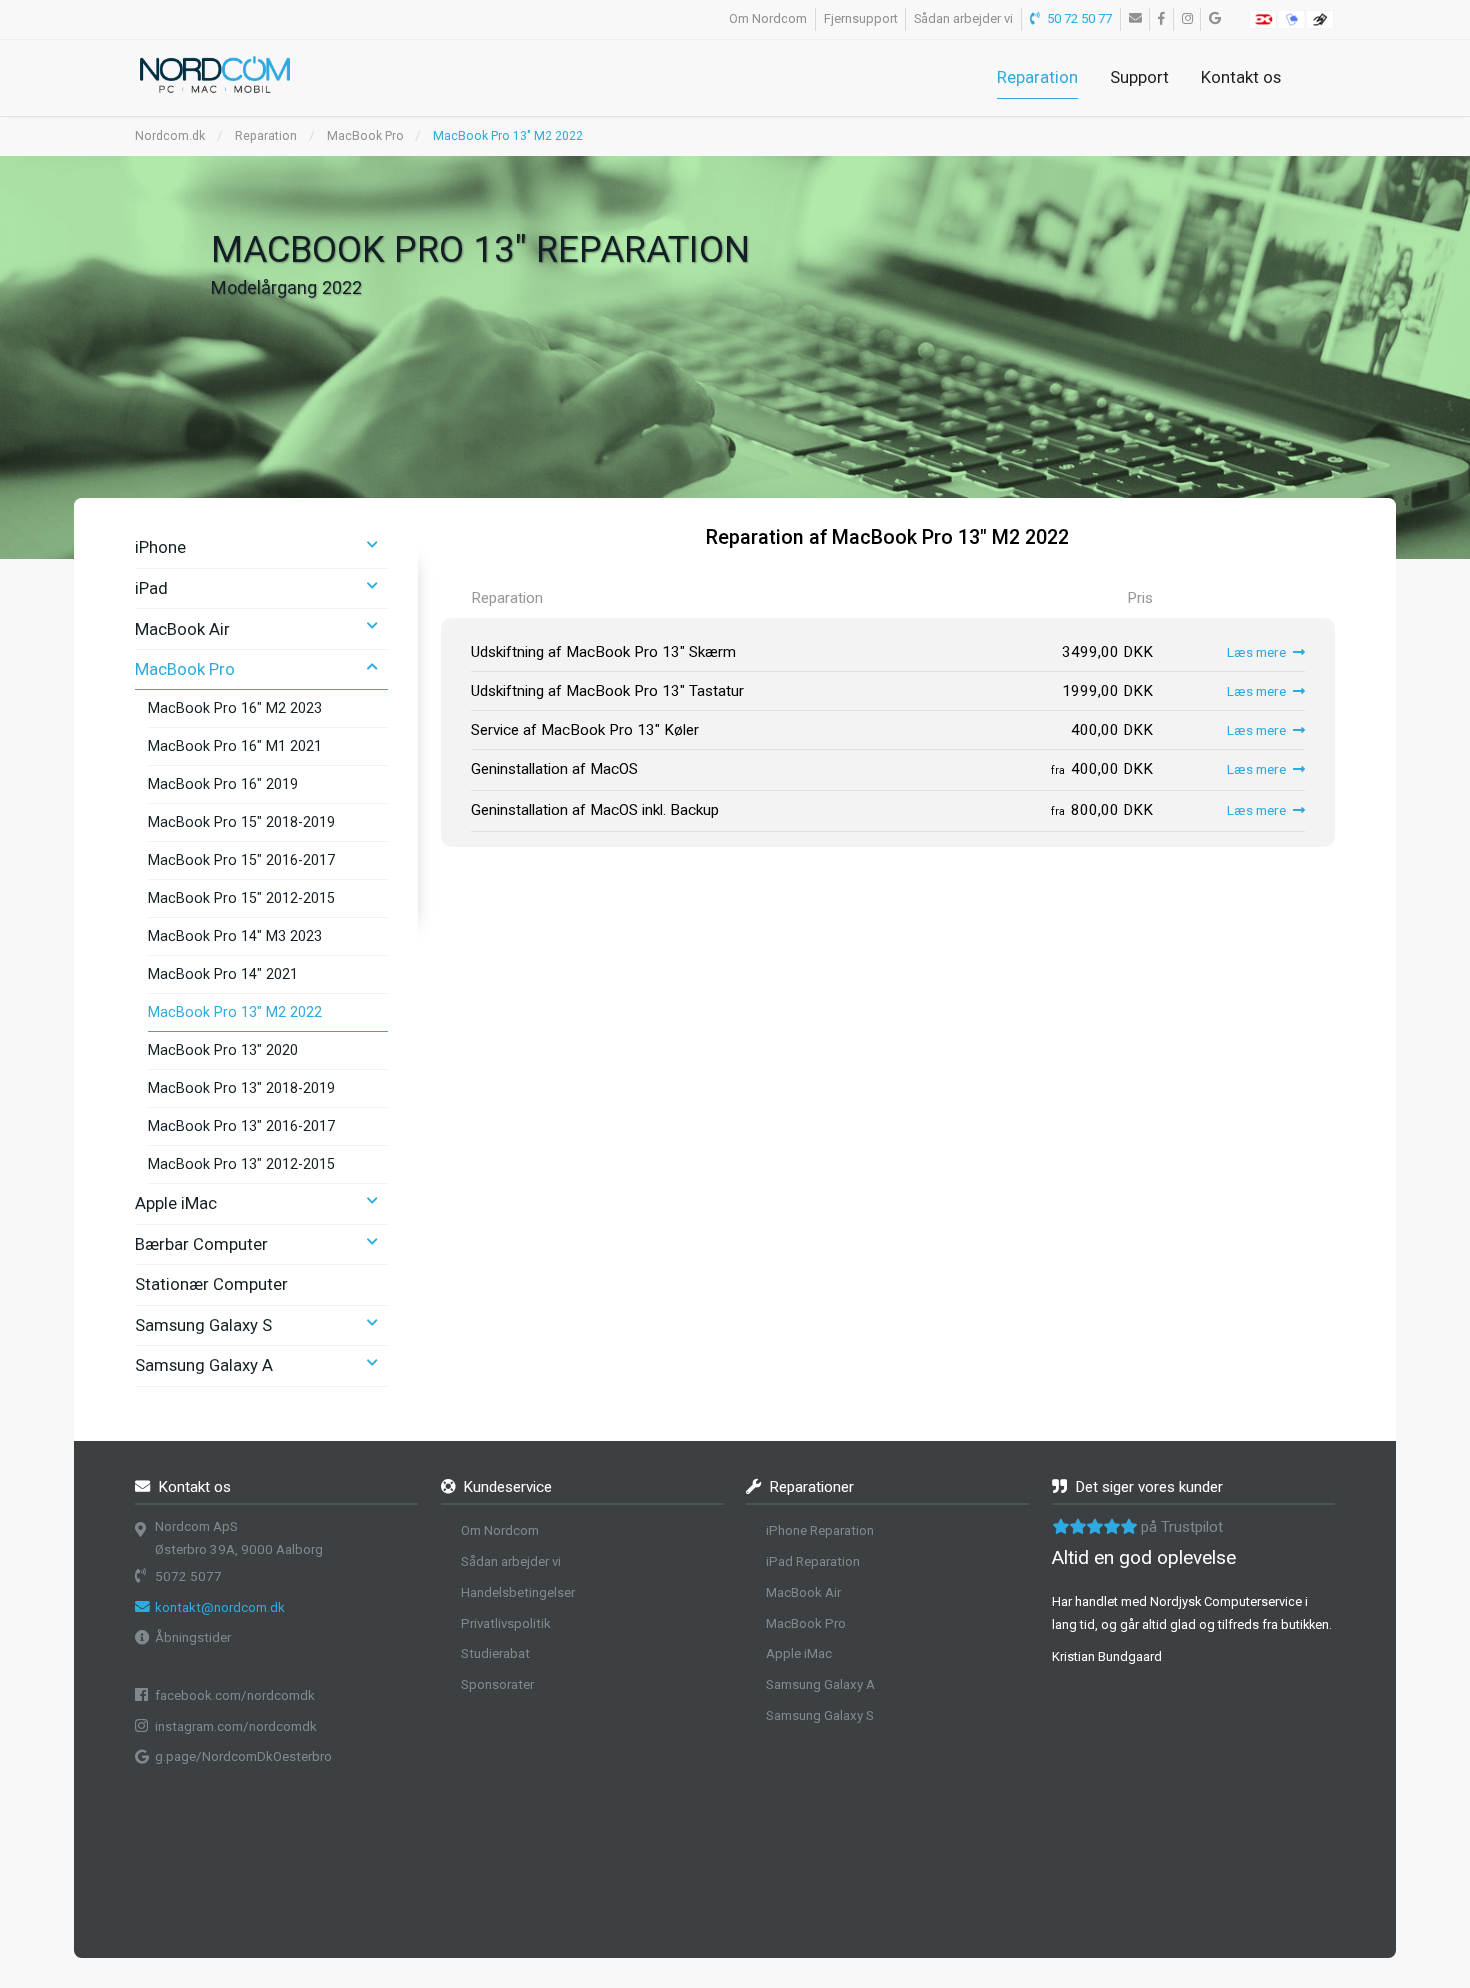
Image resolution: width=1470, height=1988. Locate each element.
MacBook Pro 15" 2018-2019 (241, 822)
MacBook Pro (365, 136)
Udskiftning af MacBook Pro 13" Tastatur (607, 691)
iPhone (160, 547)
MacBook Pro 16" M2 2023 (235, 708)
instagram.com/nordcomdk (236, 1726)
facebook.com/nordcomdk (235, 1695)
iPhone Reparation (820, 1530)
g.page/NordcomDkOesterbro (243, 1756)
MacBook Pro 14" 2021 (223, 974)
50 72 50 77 (1078, 18)
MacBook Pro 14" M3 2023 (235, 936)
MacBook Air (182, 629)
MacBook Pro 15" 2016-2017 (241, 860)
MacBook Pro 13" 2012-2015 (241, 1164)
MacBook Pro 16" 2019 (223, 784)
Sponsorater (497, 1684)
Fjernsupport (861, 18)
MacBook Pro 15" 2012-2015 (241, 898)
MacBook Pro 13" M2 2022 (235, 1012)
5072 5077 (188, 1576)
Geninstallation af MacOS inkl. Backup (595, 810)
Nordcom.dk (170, 136)
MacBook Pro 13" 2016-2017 (241, 1126)
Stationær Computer (211, 1284)
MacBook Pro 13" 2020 (223, 1050)
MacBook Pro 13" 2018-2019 (241, 1088)
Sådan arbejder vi (963, 18)
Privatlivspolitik (506, 1623)
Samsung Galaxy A (204, 1365)
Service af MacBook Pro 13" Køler (585, 730)
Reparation (1037, 77)
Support (1139, 77)
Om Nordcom (768, 18)
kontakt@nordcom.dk (220, 1607)
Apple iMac (176, 1203)
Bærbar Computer (201, 1244)
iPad (151, 588)
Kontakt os (1241, 77)
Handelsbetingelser (518, 1592)
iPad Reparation (813, 1561)
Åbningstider (193, 1637)
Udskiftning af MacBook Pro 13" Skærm (603, 652)
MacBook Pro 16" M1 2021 (235, 746)
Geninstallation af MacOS (554, 769)
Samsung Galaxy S (203, 1325)
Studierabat (495, 1653)
